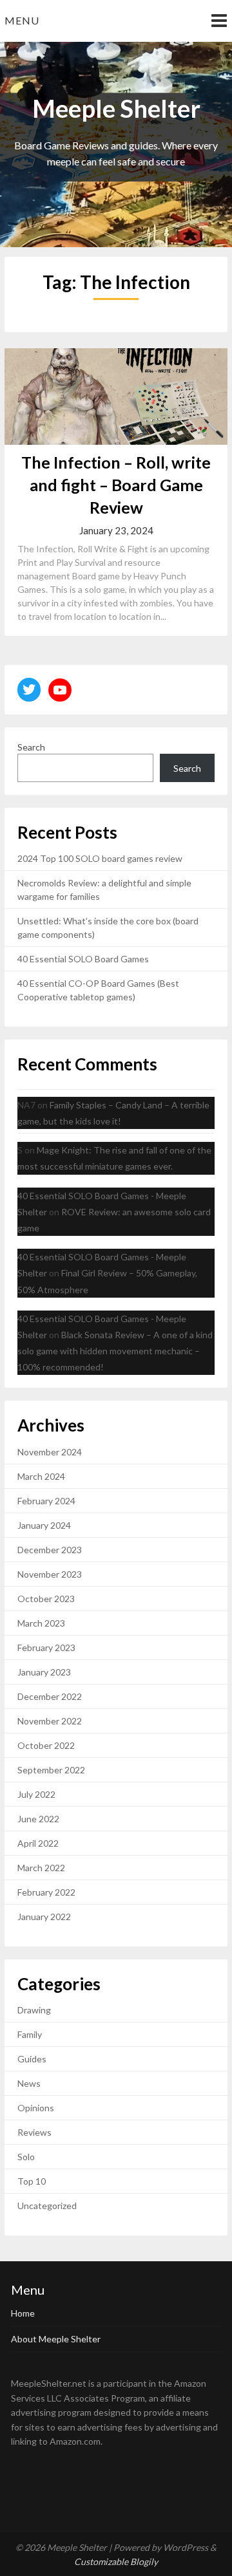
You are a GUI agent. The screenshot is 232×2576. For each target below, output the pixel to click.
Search (31, 747)
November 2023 (50, 1574)
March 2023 (41, 1623)
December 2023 (50, 1550)
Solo (26, 2157)
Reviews (34, 2132)
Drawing (34, 2010)
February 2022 (46, 1892)
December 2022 (50, 1696)
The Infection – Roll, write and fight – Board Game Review (116, 485)
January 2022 (44, 1917)
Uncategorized (47, 2206)
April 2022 (38, 1843)
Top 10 (32, 2181)
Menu (22, 20)
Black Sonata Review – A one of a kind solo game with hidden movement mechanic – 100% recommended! (115, 1351)
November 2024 (50, 1452)
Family (30, 2034)
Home (23, 2313)
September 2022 (51, 1770)
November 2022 (50, 1721)
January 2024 (44, 1525)
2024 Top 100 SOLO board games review (100, 858)
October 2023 (46, 1599)
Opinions (36, 2108)
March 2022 (41, 1868)
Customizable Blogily (116, 2562)
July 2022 (36, 1794)
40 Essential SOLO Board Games (83, 959)
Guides (32, 2059)
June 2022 (38, 1819)
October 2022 (46, 1745)
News (29, 2083)
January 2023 (44, 1672)
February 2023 (46, 1647)
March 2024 (41, 1476)
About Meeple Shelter (56, 2339)
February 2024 (46, 1501)
